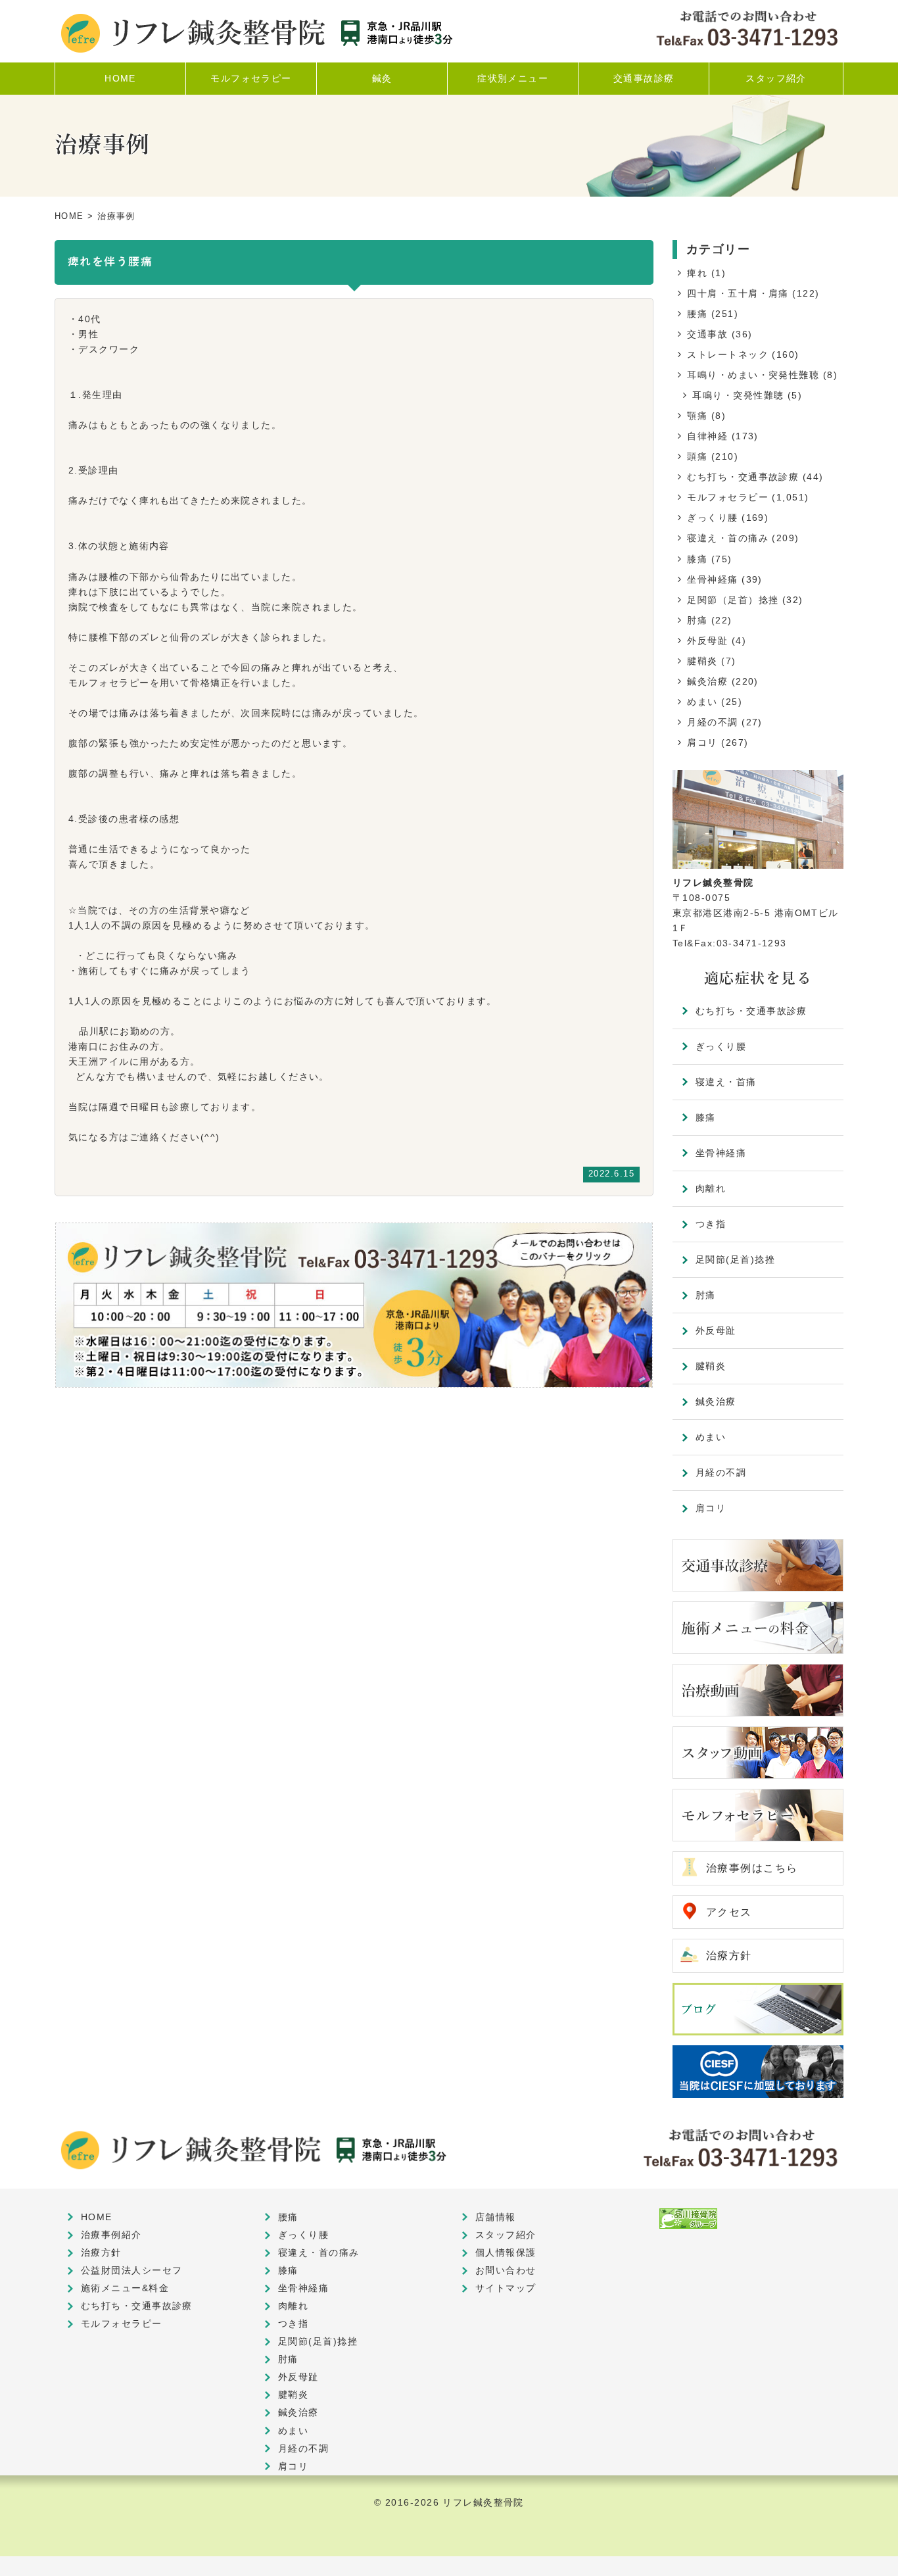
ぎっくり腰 (712, 518)
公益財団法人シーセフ (131, 2270)
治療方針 (729, 1956)
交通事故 (707, 334)
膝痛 (697, 559)
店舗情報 (496, 2217)
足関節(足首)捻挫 (735, 1259)
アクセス (729, 1912)
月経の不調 (712, 722)
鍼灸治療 (707, 681)
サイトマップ (506, 2288)
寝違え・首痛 (726, 1082)
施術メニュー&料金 (125, 2288)
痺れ (697, 273)
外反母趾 (707, 641)
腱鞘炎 (702, 661)
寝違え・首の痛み (728, 538)
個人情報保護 (506, 2252)
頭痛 (697, 456)
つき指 (711, 1224)
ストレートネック (728, 354)
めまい (702, 702)
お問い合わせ (506, 2270)
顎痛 (697, 416)
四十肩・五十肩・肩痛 (738, 293)
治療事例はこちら (752, 1868)
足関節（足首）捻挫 (733, 600)
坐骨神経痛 (712, 579)
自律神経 (707, 436)
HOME (69, 216)
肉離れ (711, 1188)
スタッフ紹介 (506, 2235)
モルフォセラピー (728, 497)
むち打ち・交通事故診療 (743, 477)
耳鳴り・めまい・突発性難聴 (753, 375)
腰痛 (697, 314)
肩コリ (702, 742)
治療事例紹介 (111, 2235)
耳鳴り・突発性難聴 (738, 395)
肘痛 (697, 620)
